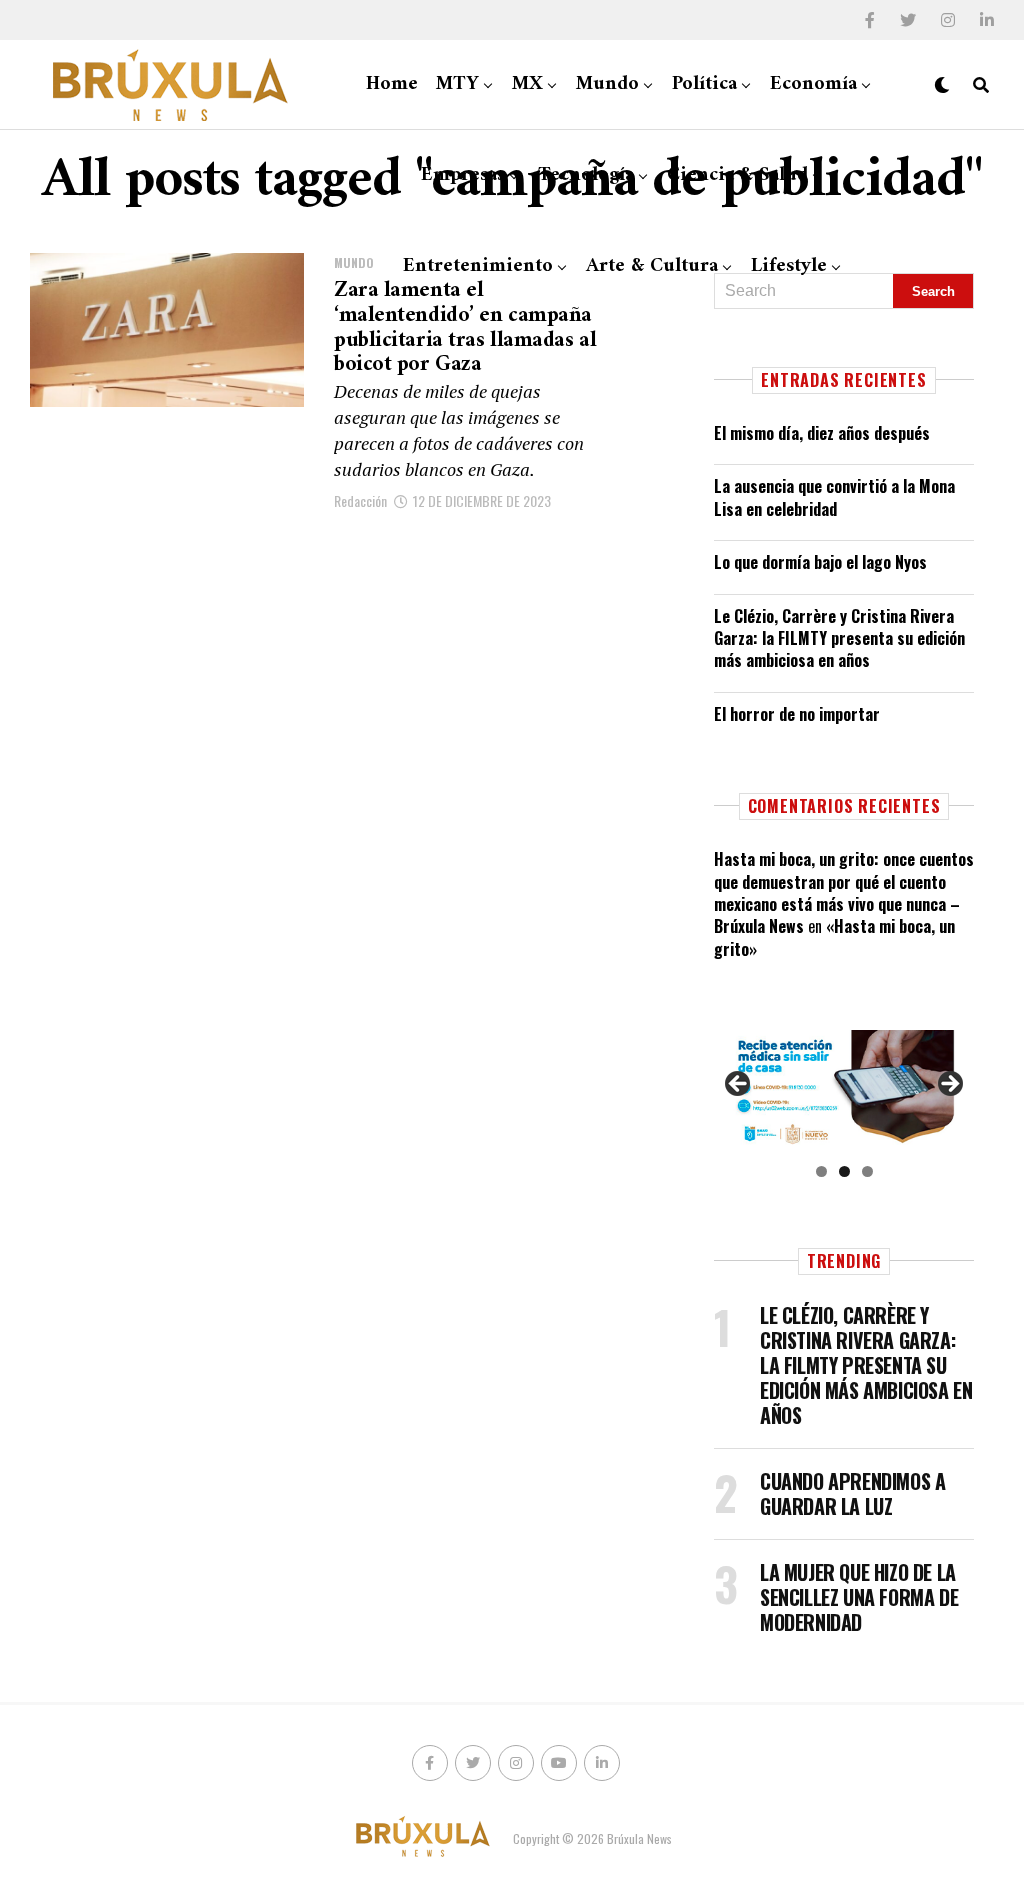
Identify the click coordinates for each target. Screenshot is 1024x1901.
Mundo (607, 84)
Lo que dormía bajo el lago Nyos (820, 562)
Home (392, 84)
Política (704, 84)
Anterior (739, 1085)
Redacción (360, 500)
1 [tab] (821, 1171)
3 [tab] (867, 1171)
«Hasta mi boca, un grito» (834, 937)
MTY (457, 84)
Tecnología (586, 175)
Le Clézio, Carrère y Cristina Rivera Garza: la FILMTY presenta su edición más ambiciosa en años (839, 638)
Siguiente (949, 1085)
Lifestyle (789, 266)
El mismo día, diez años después (822, 433)
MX (527, 84)
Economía (813, 84)
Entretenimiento (478, 266)
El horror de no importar (797, 714)
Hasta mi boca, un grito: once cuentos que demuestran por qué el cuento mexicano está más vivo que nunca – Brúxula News (844, 892)
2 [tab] (844, 1171)
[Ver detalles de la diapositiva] (844, 1089)
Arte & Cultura (652, 266)
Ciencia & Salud (737, 175)
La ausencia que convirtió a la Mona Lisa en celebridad (834, 497)
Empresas (463, 175)
